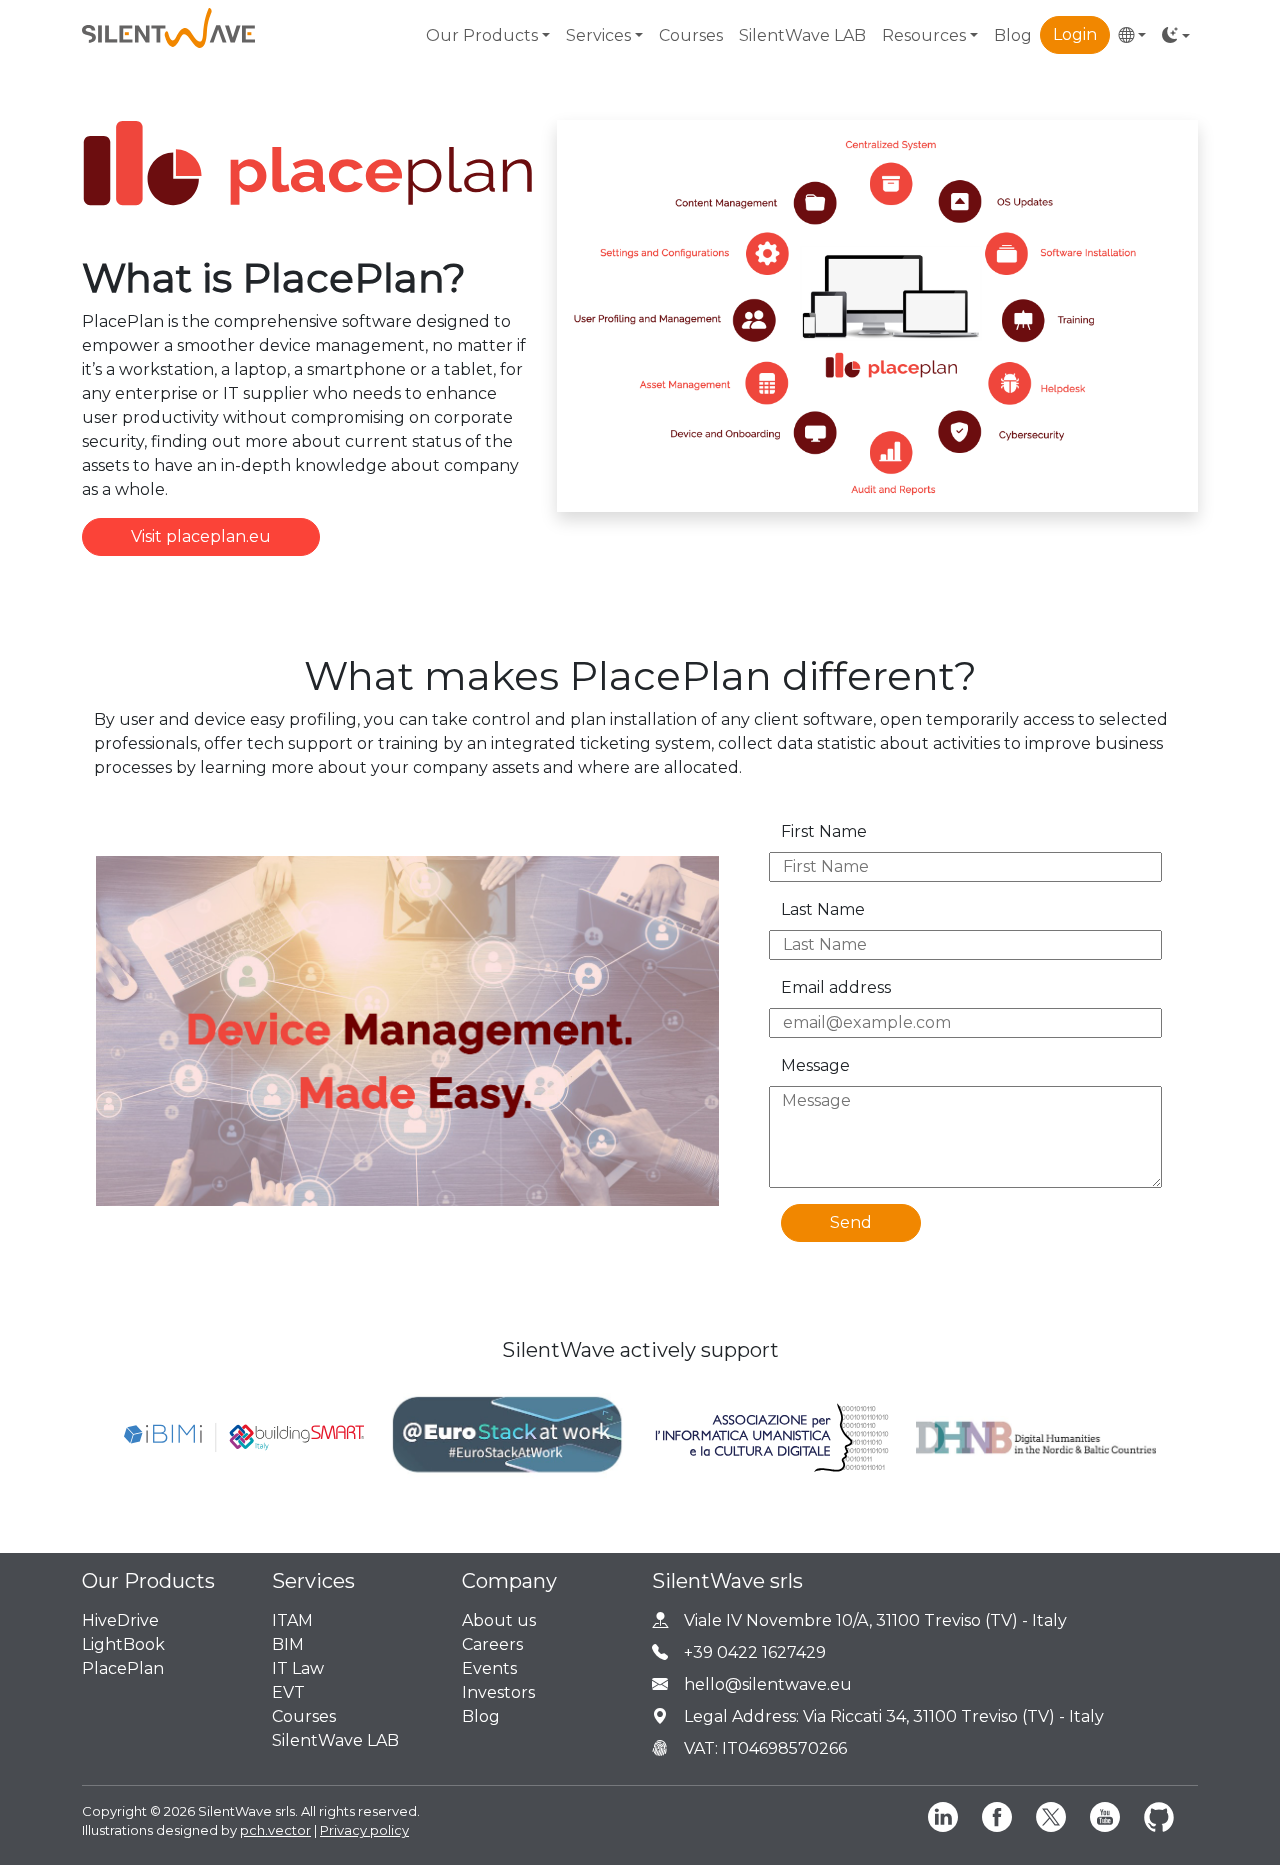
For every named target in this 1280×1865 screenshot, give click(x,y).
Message (815, 1065)
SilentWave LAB (802, 35)
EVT (288, 1692)
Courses (691, 35)
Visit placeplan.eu (201, 536)
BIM (288, 1644)
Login (1075, 34)
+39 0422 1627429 (755, 1652)
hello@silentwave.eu (768, 1684)
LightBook (123, 1644)
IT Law (298, 1668)
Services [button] (598, 35)
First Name (824, 831)
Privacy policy (364, 1830)
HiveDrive (120, 1620)
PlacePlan (123, 1668)
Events (489, 1668)
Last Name (823, 909)
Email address (836, 987)
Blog (1013, 35)
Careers (492, 1644)
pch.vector (275, 1830)
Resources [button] (924, 35)
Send (851, 1222)
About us (499, 1620)
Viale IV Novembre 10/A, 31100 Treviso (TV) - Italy (875, 1620)
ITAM (292, 1620)
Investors (498, 1692)
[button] (1132, 36)
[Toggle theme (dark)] (1176, 36)
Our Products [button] (482, 35)
